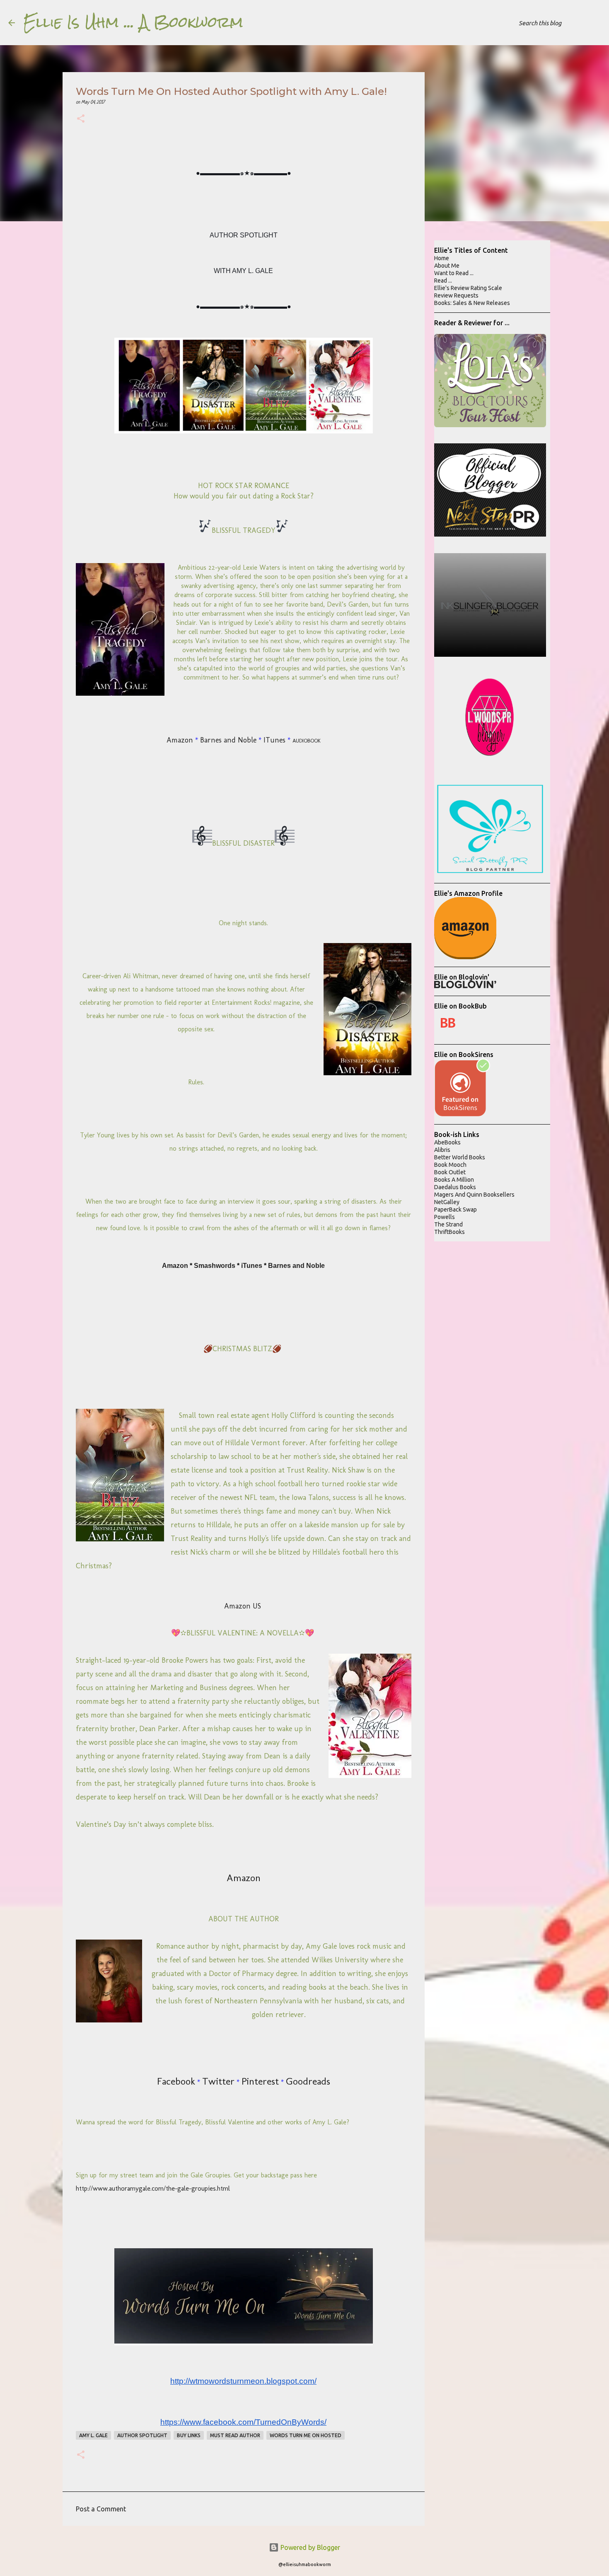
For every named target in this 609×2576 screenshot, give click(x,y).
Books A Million (454, 1180)
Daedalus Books (455, 1187)
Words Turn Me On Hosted (306, 2435)
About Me (447, 266)
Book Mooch (450, 1165)
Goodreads (308, 2081)
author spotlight (142, 2435)
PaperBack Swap (456, 1209)
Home (442, 258)
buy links (189, 2435)
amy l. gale (93, 2435)
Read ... (443, 281)
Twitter (218, 2081)
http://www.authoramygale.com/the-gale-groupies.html (153, 2188)
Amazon (180, 740)
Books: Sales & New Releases (472, 303)
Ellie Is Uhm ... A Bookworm (133, 22)
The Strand (448, 1224)
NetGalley (447, 1202)
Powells (445, 1217)
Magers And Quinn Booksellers (474, 1195)
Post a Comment (101, 2509)
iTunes (252, 1266)
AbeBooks (447, 1142)
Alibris (442, 1150)
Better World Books (460, 1157)
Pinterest (260, 2081)
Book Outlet (450, 1172)
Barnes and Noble (228, 740)
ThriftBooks (450, 1232)
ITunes (274, 740)
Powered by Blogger (309, 2547)
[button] (81, 120)
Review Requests (456, 295)
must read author (235, 2435)
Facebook (176, 2081)
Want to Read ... (454, 273)
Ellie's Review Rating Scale (468, 288)
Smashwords (215, 1266)
